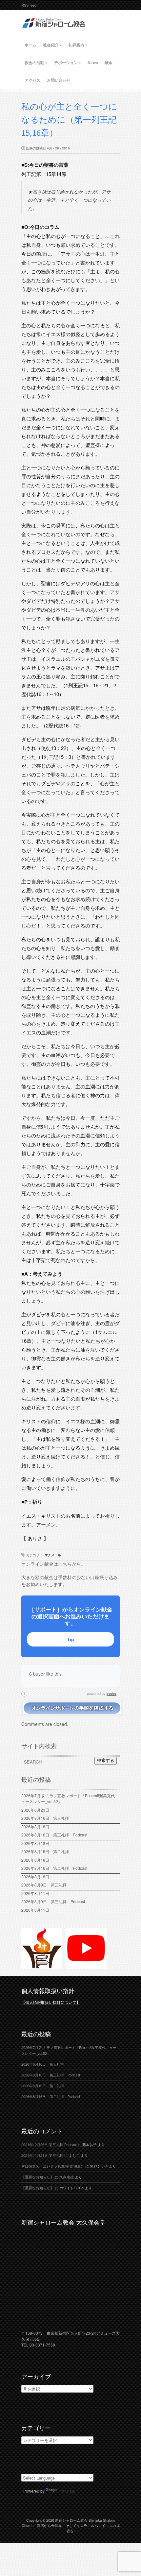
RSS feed (29, 5)
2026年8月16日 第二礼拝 (47, 1851)
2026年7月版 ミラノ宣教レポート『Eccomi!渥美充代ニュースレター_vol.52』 (70, 1798)
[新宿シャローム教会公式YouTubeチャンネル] (86, 1966)
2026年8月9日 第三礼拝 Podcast (53, 1901)
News (93, 62)
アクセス (32, 80)
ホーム (30, 45)
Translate (67, 2491)
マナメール (53, 1555)
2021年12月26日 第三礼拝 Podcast (49, 2145)
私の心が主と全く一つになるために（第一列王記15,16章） (69, 120)
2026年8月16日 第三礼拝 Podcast (54, 1835)
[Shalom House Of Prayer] (42, 1966)
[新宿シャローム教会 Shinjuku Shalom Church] (54, 31)
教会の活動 (36, 62)
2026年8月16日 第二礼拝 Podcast (54, 1868)
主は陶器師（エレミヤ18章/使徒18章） (53, 2166)
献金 (109, 62)
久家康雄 (67, 2177)
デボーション (68, 62)
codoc (111, 1694)
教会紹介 (52, 45)
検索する (106, 1760)
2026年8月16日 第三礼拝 (47, 1818)
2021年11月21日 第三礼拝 (42, 2155)
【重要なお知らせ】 (38, 2177)
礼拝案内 (78, 45)
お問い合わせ (59, 80)
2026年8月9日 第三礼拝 (44, 1885)
